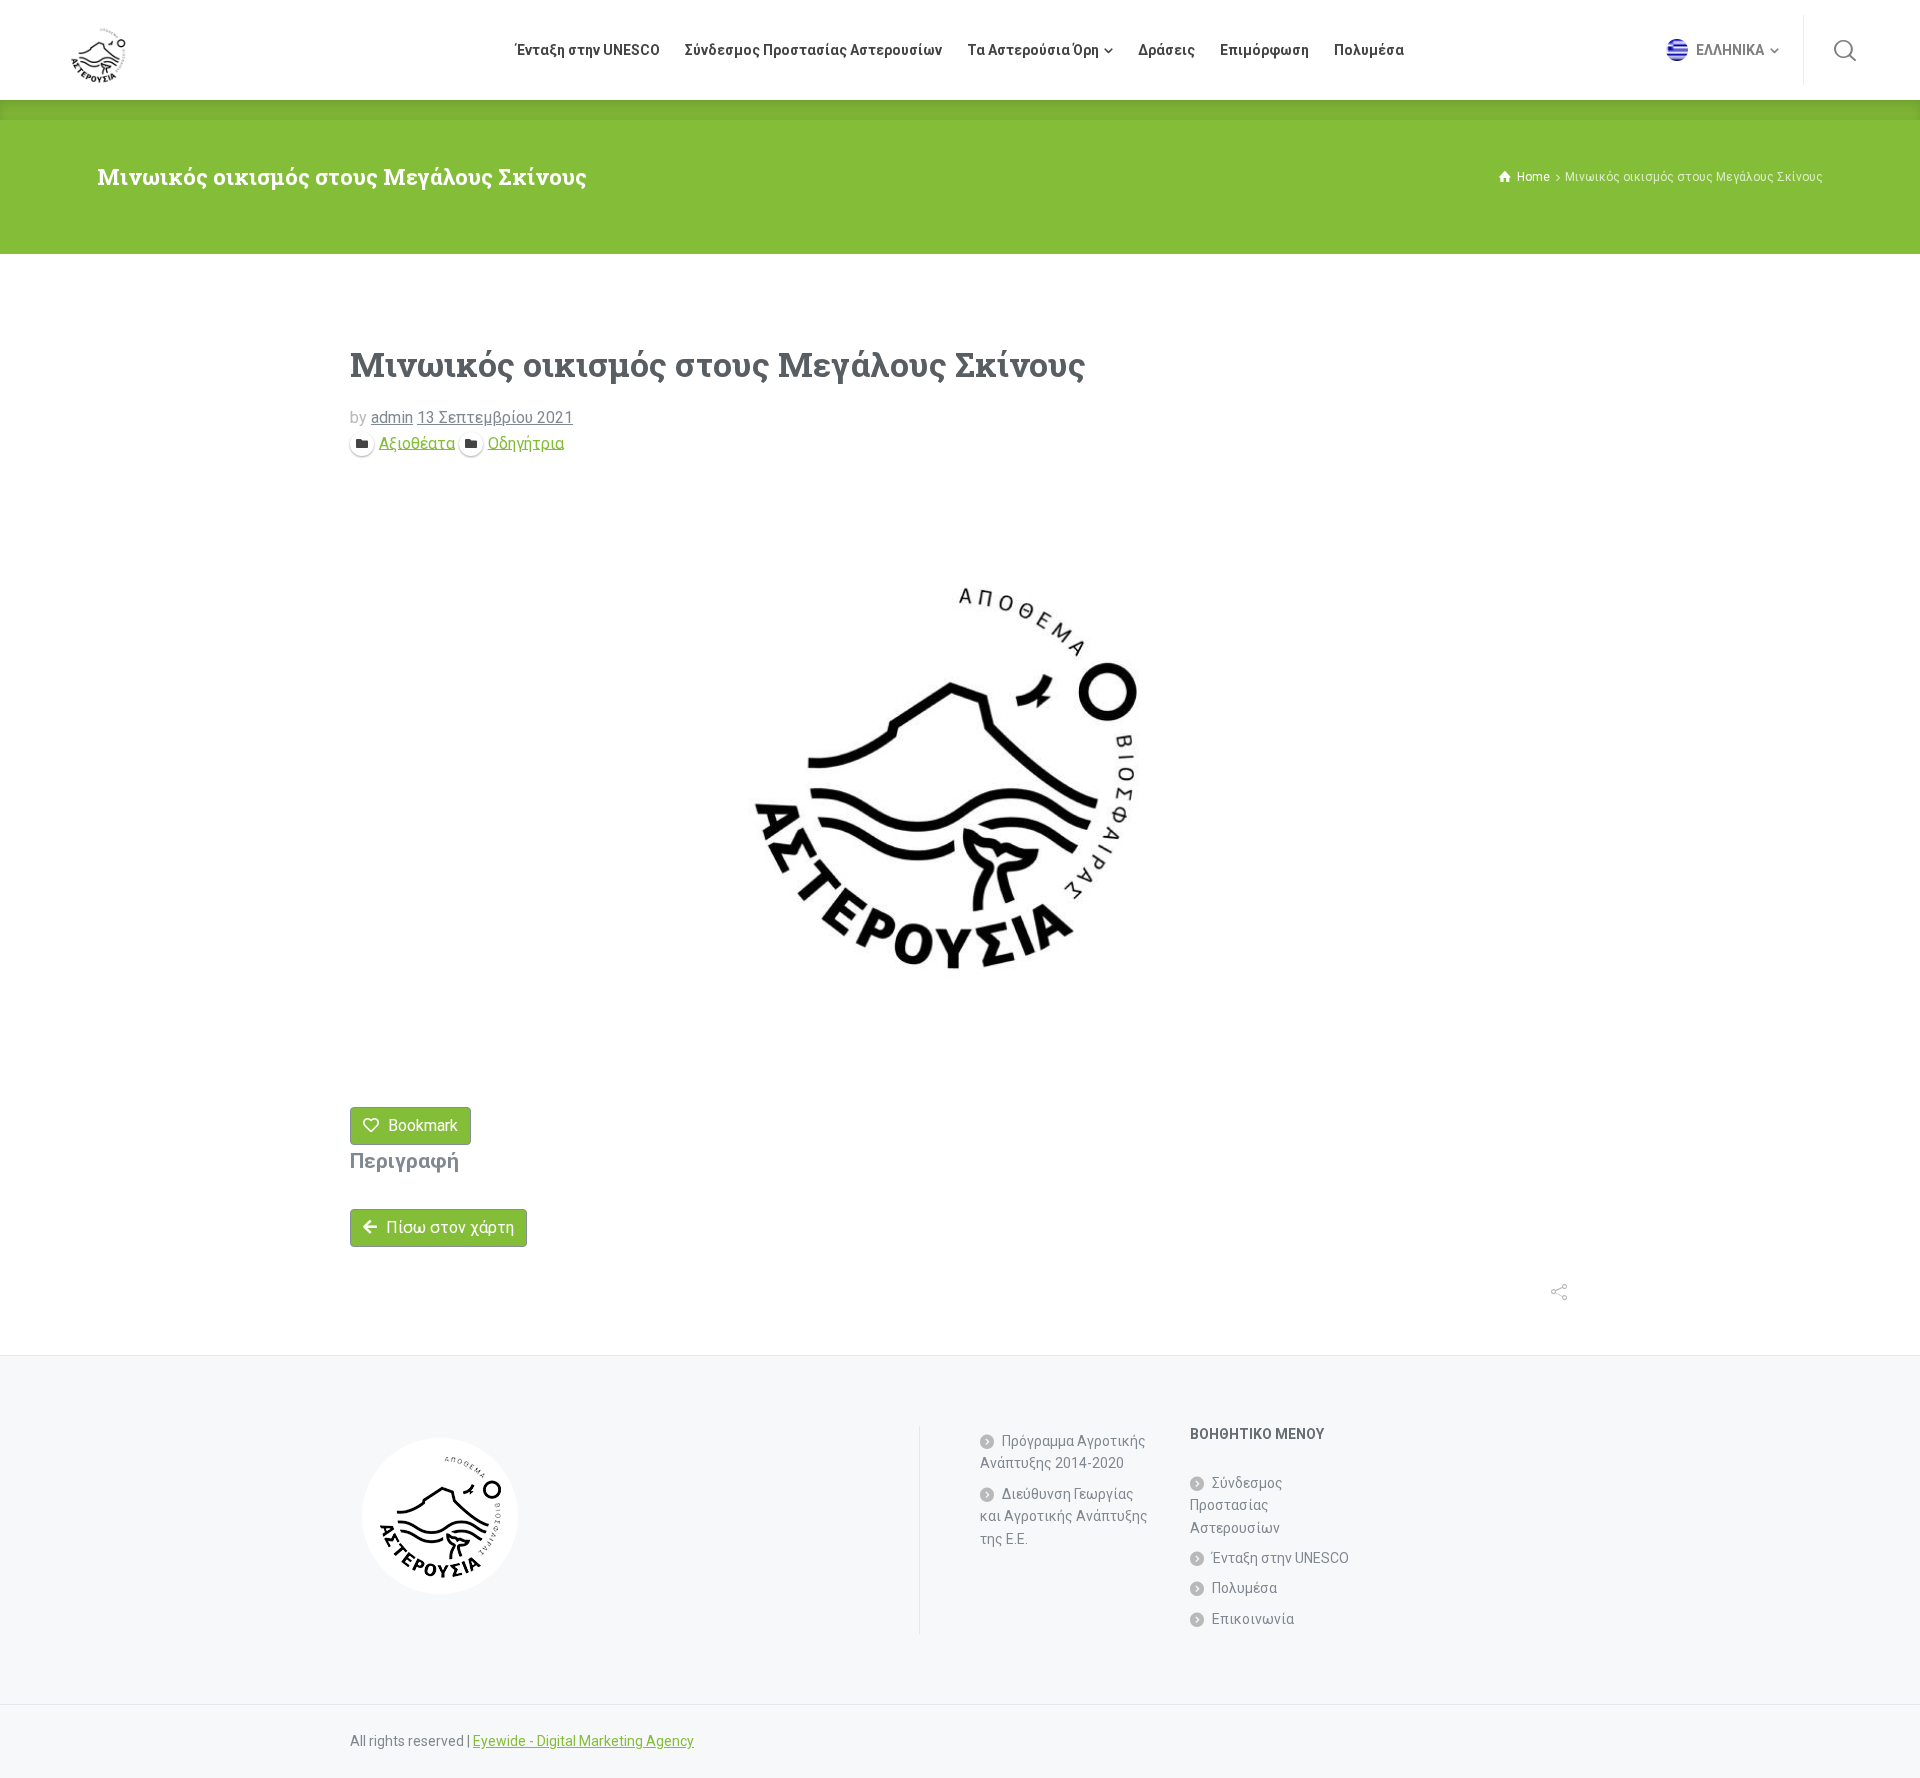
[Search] (1845, 50)
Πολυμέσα (1244, 1588)
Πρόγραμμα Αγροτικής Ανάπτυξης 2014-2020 (1063, 1452)
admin (392, 417)
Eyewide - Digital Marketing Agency (583, 1741)
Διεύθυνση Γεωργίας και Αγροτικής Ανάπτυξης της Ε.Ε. (1064, 1516)
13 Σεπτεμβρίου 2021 (495, 417)
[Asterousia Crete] (98, 50)
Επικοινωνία (1253, 1619)
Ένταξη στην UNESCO (1280, 1558)
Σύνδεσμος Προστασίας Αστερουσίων (1236, 1505)
